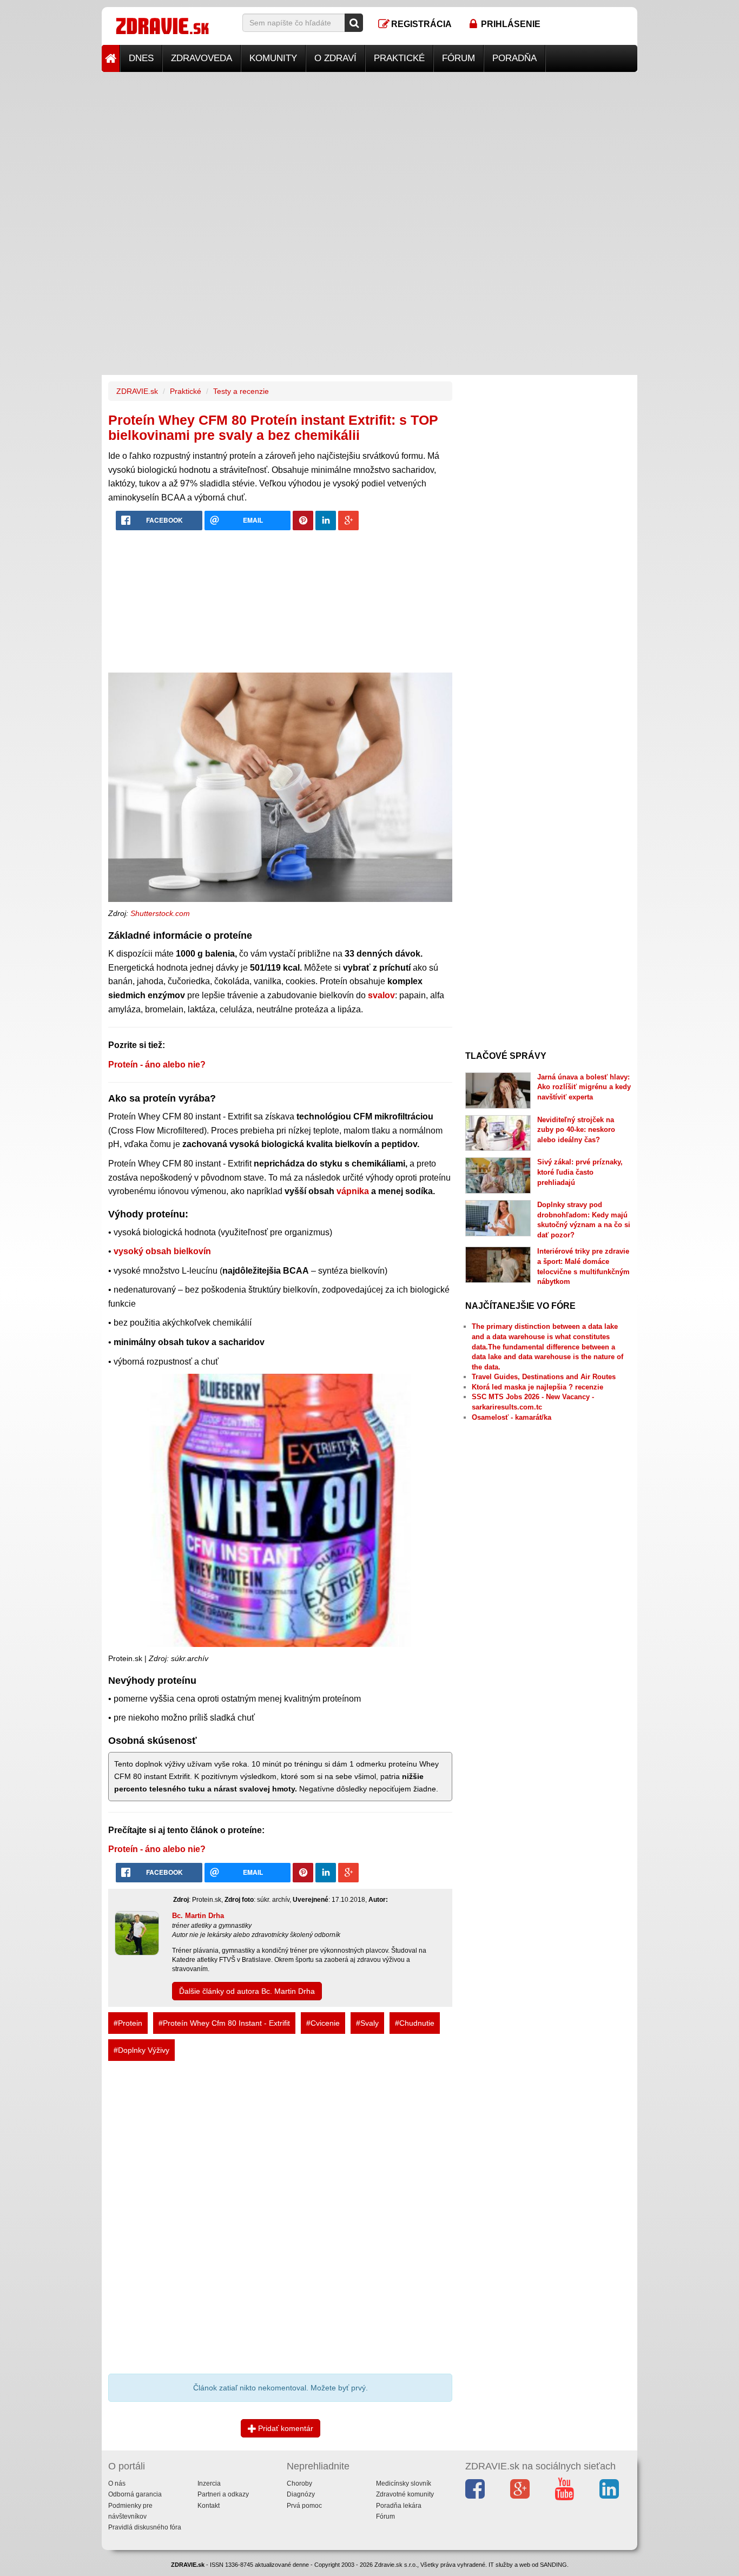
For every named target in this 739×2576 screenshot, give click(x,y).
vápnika (353, 1191)
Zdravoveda (202, 58)
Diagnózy (301, 2494)
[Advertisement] (369, 148)
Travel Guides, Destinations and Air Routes (544, 1377)
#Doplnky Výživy (141, 2050)
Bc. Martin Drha (198, 1916)
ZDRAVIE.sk (137, 391)
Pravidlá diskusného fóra (145, 2527)
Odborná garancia (135, 2494)
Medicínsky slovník (404, 2483)
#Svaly (367, 2023)
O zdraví (335, 58)
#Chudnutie (415, 2023)
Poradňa (514, 58)
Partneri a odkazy (223, 2494)
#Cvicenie (323, 2023)
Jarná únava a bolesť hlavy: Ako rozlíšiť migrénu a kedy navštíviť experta (584, 1087)
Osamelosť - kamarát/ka (512, 1417)
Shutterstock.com (160, 913)
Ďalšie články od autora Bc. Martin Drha (247, 1991)
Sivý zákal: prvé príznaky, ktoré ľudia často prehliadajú (580, 1172)
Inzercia (209, 2483)
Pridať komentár (285, 2428)
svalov (381, 995)
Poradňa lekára (399, 2506)
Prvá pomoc (304, 2506)
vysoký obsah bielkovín (162, 1251)
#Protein (128, 2023)
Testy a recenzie (241, 391)
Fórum (458, 58)
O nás (117, 2483)
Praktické (399, 58)
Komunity (273, 58)
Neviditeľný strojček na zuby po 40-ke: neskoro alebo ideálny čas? (576, 1130)
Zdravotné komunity (405, 2494)
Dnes (141, 58)
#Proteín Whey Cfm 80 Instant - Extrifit (224, 2023)
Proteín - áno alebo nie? (157, 1065)
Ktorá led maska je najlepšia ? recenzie (537, 1387)
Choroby (299, 2483)
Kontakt (209, 2506)
